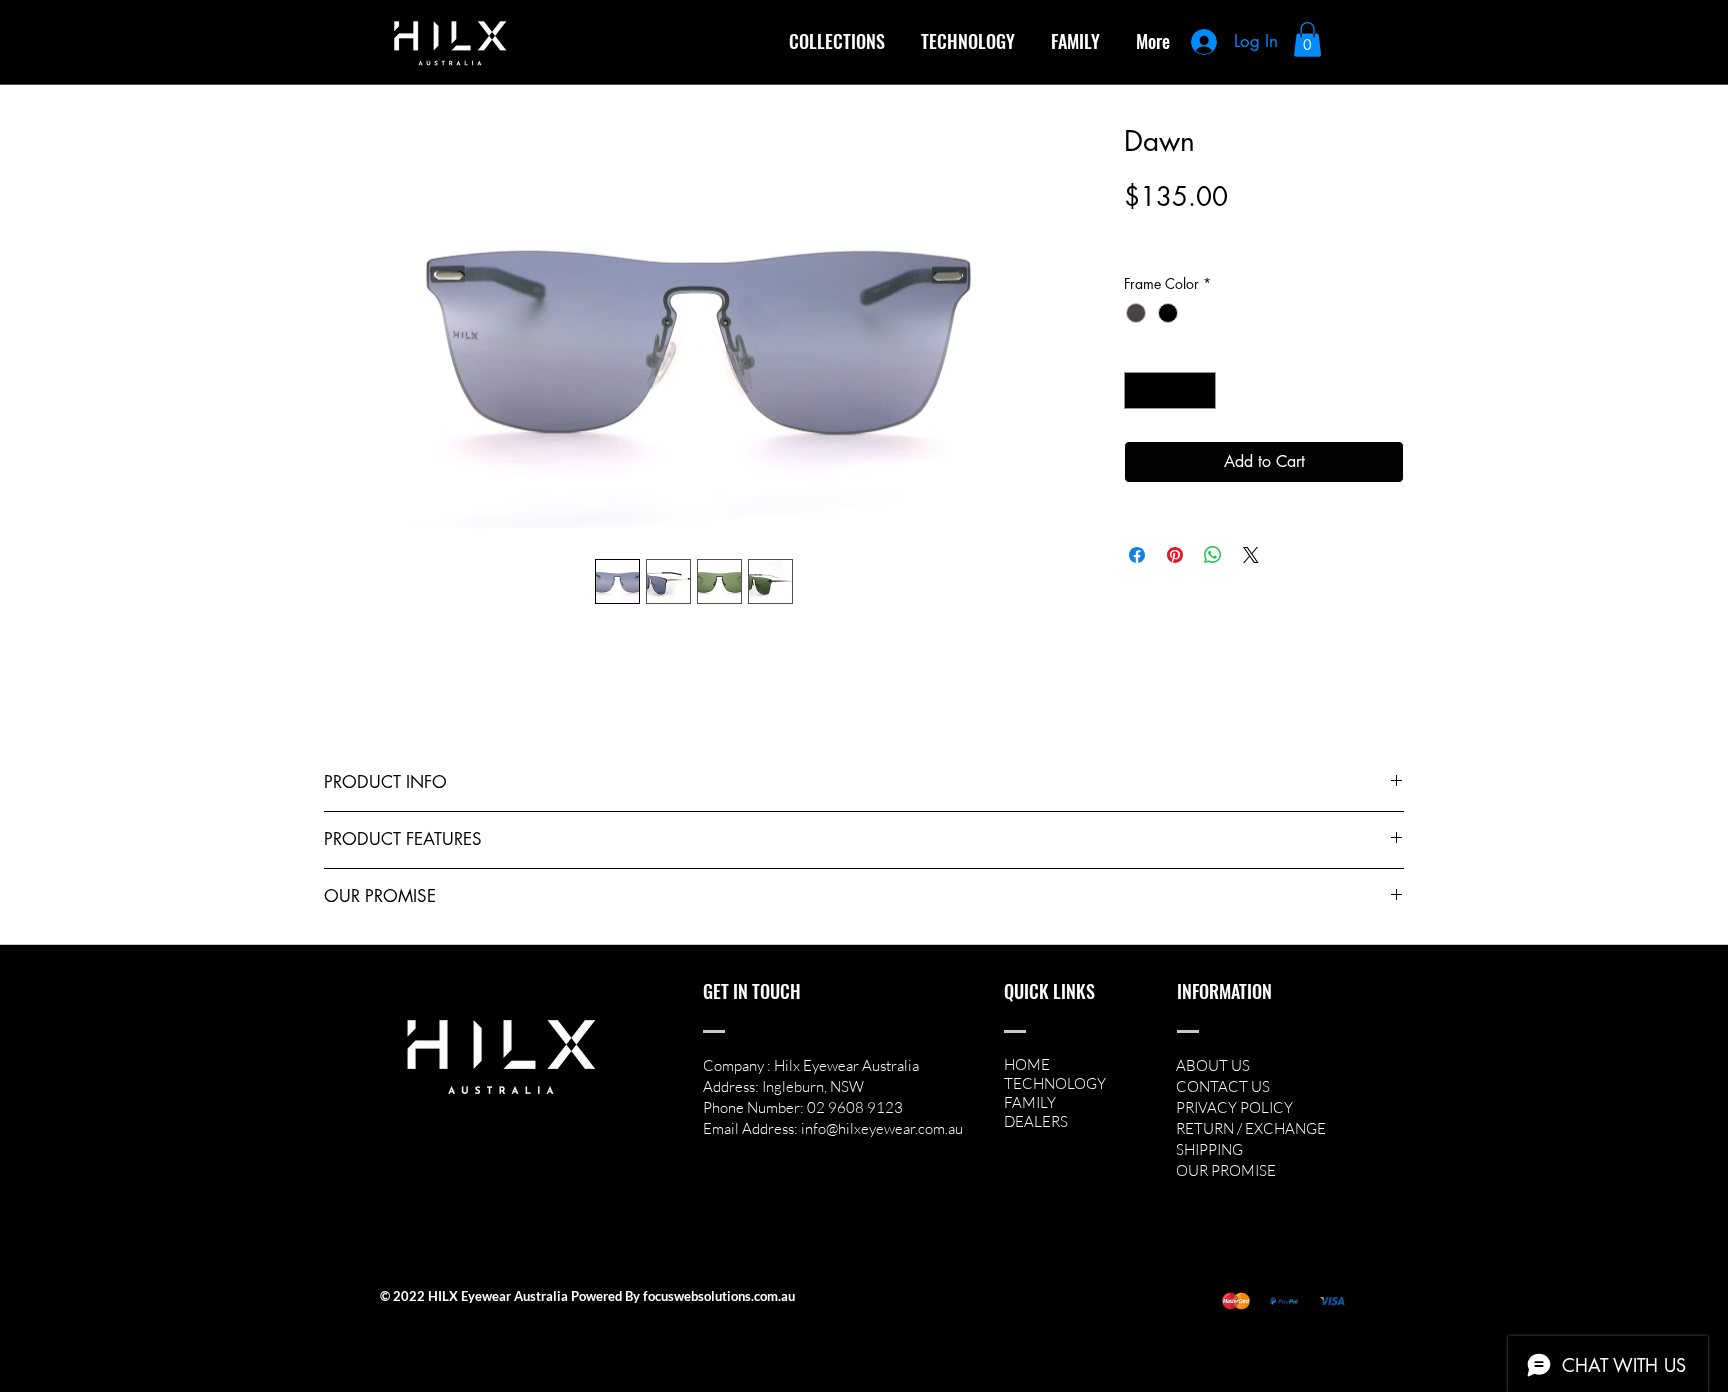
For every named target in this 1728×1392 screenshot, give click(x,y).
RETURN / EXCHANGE (1251, 1128)
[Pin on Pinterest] (1175, 555)
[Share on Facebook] (1137, 555)
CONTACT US (1223, 1086)
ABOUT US (1213, 1065)
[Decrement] (1139, 390)
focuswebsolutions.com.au (719, 1296)
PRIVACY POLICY (1234, 1107)
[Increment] (1200, 390)
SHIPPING (1209, 1149)
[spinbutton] (1170, 390)
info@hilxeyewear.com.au (882, 1128)
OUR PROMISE (1226, 1170)
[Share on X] (1251, 555)
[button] (837, 41)
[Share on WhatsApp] (1213, 555)
